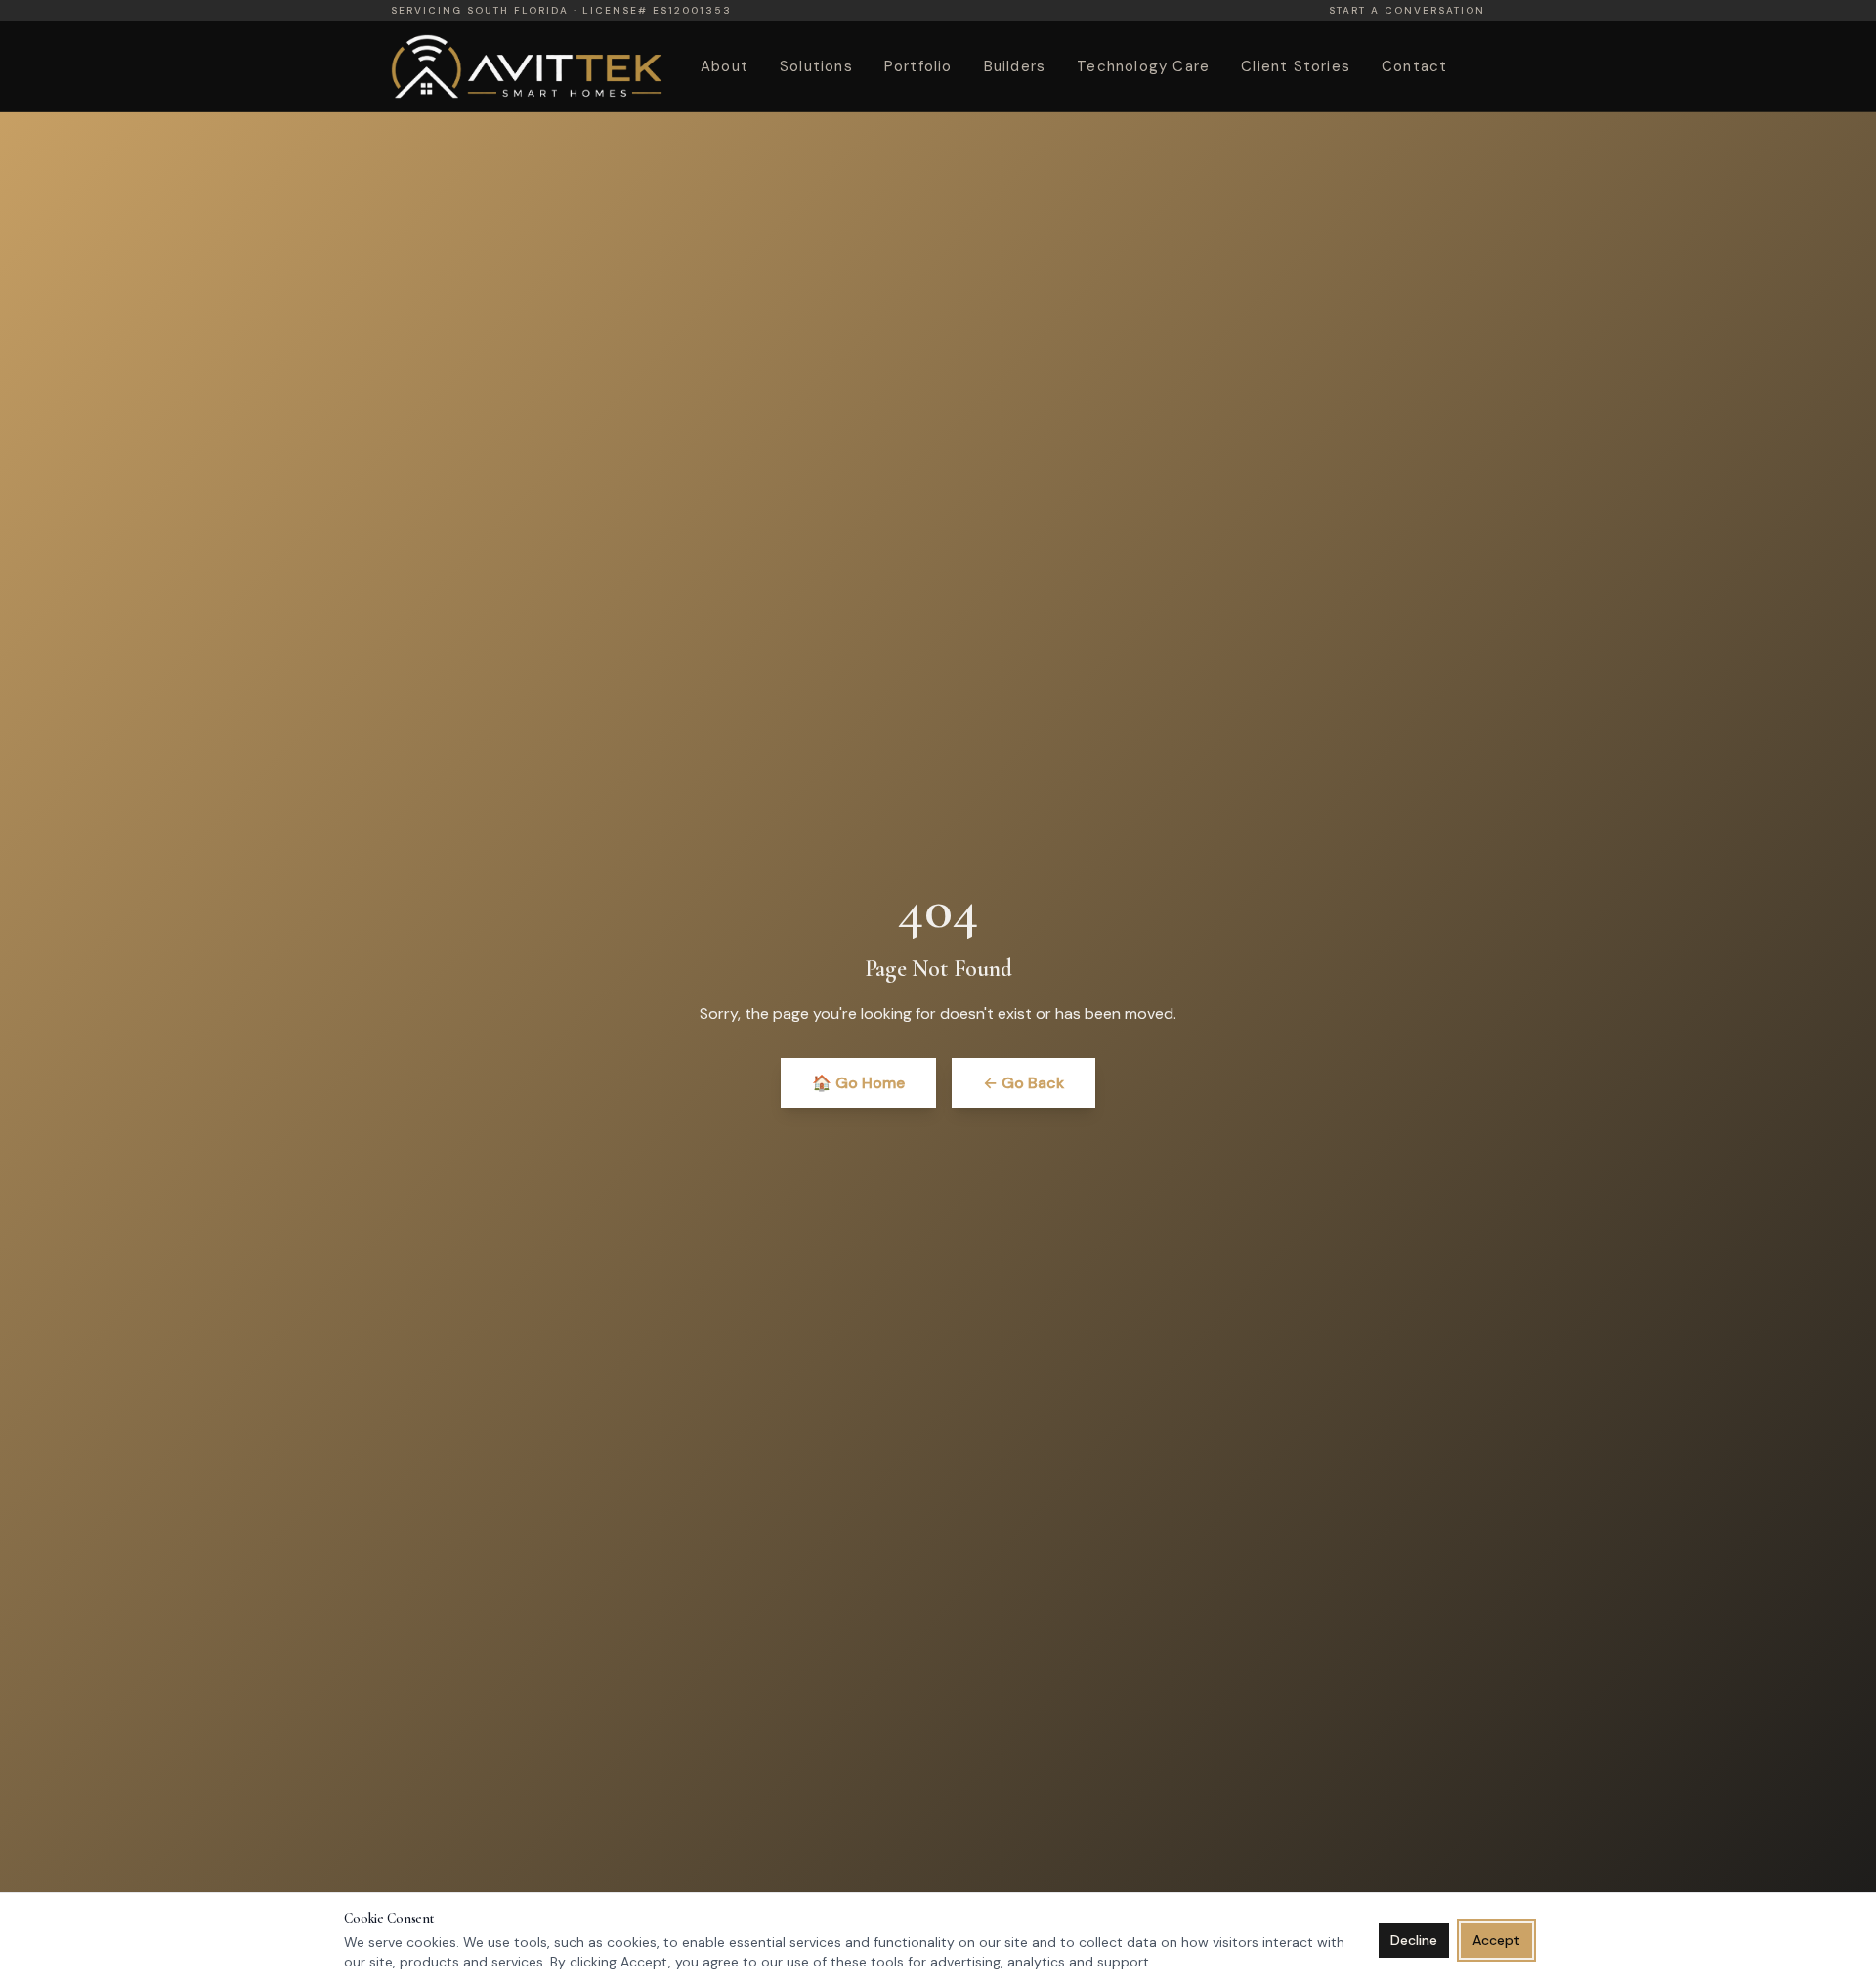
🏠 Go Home (858, 1083)
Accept (1496, 1940)
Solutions (816, 67)
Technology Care (1143, 67)
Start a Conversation (1407, 11)
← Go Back (1023, 1083)
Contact (1414, 67)
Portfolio (918, 67)
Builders (1015, 67)
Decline (1414, 1940)
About (725, 67)
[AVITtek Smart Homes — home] (527, 66)
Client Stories (1296, 67)
